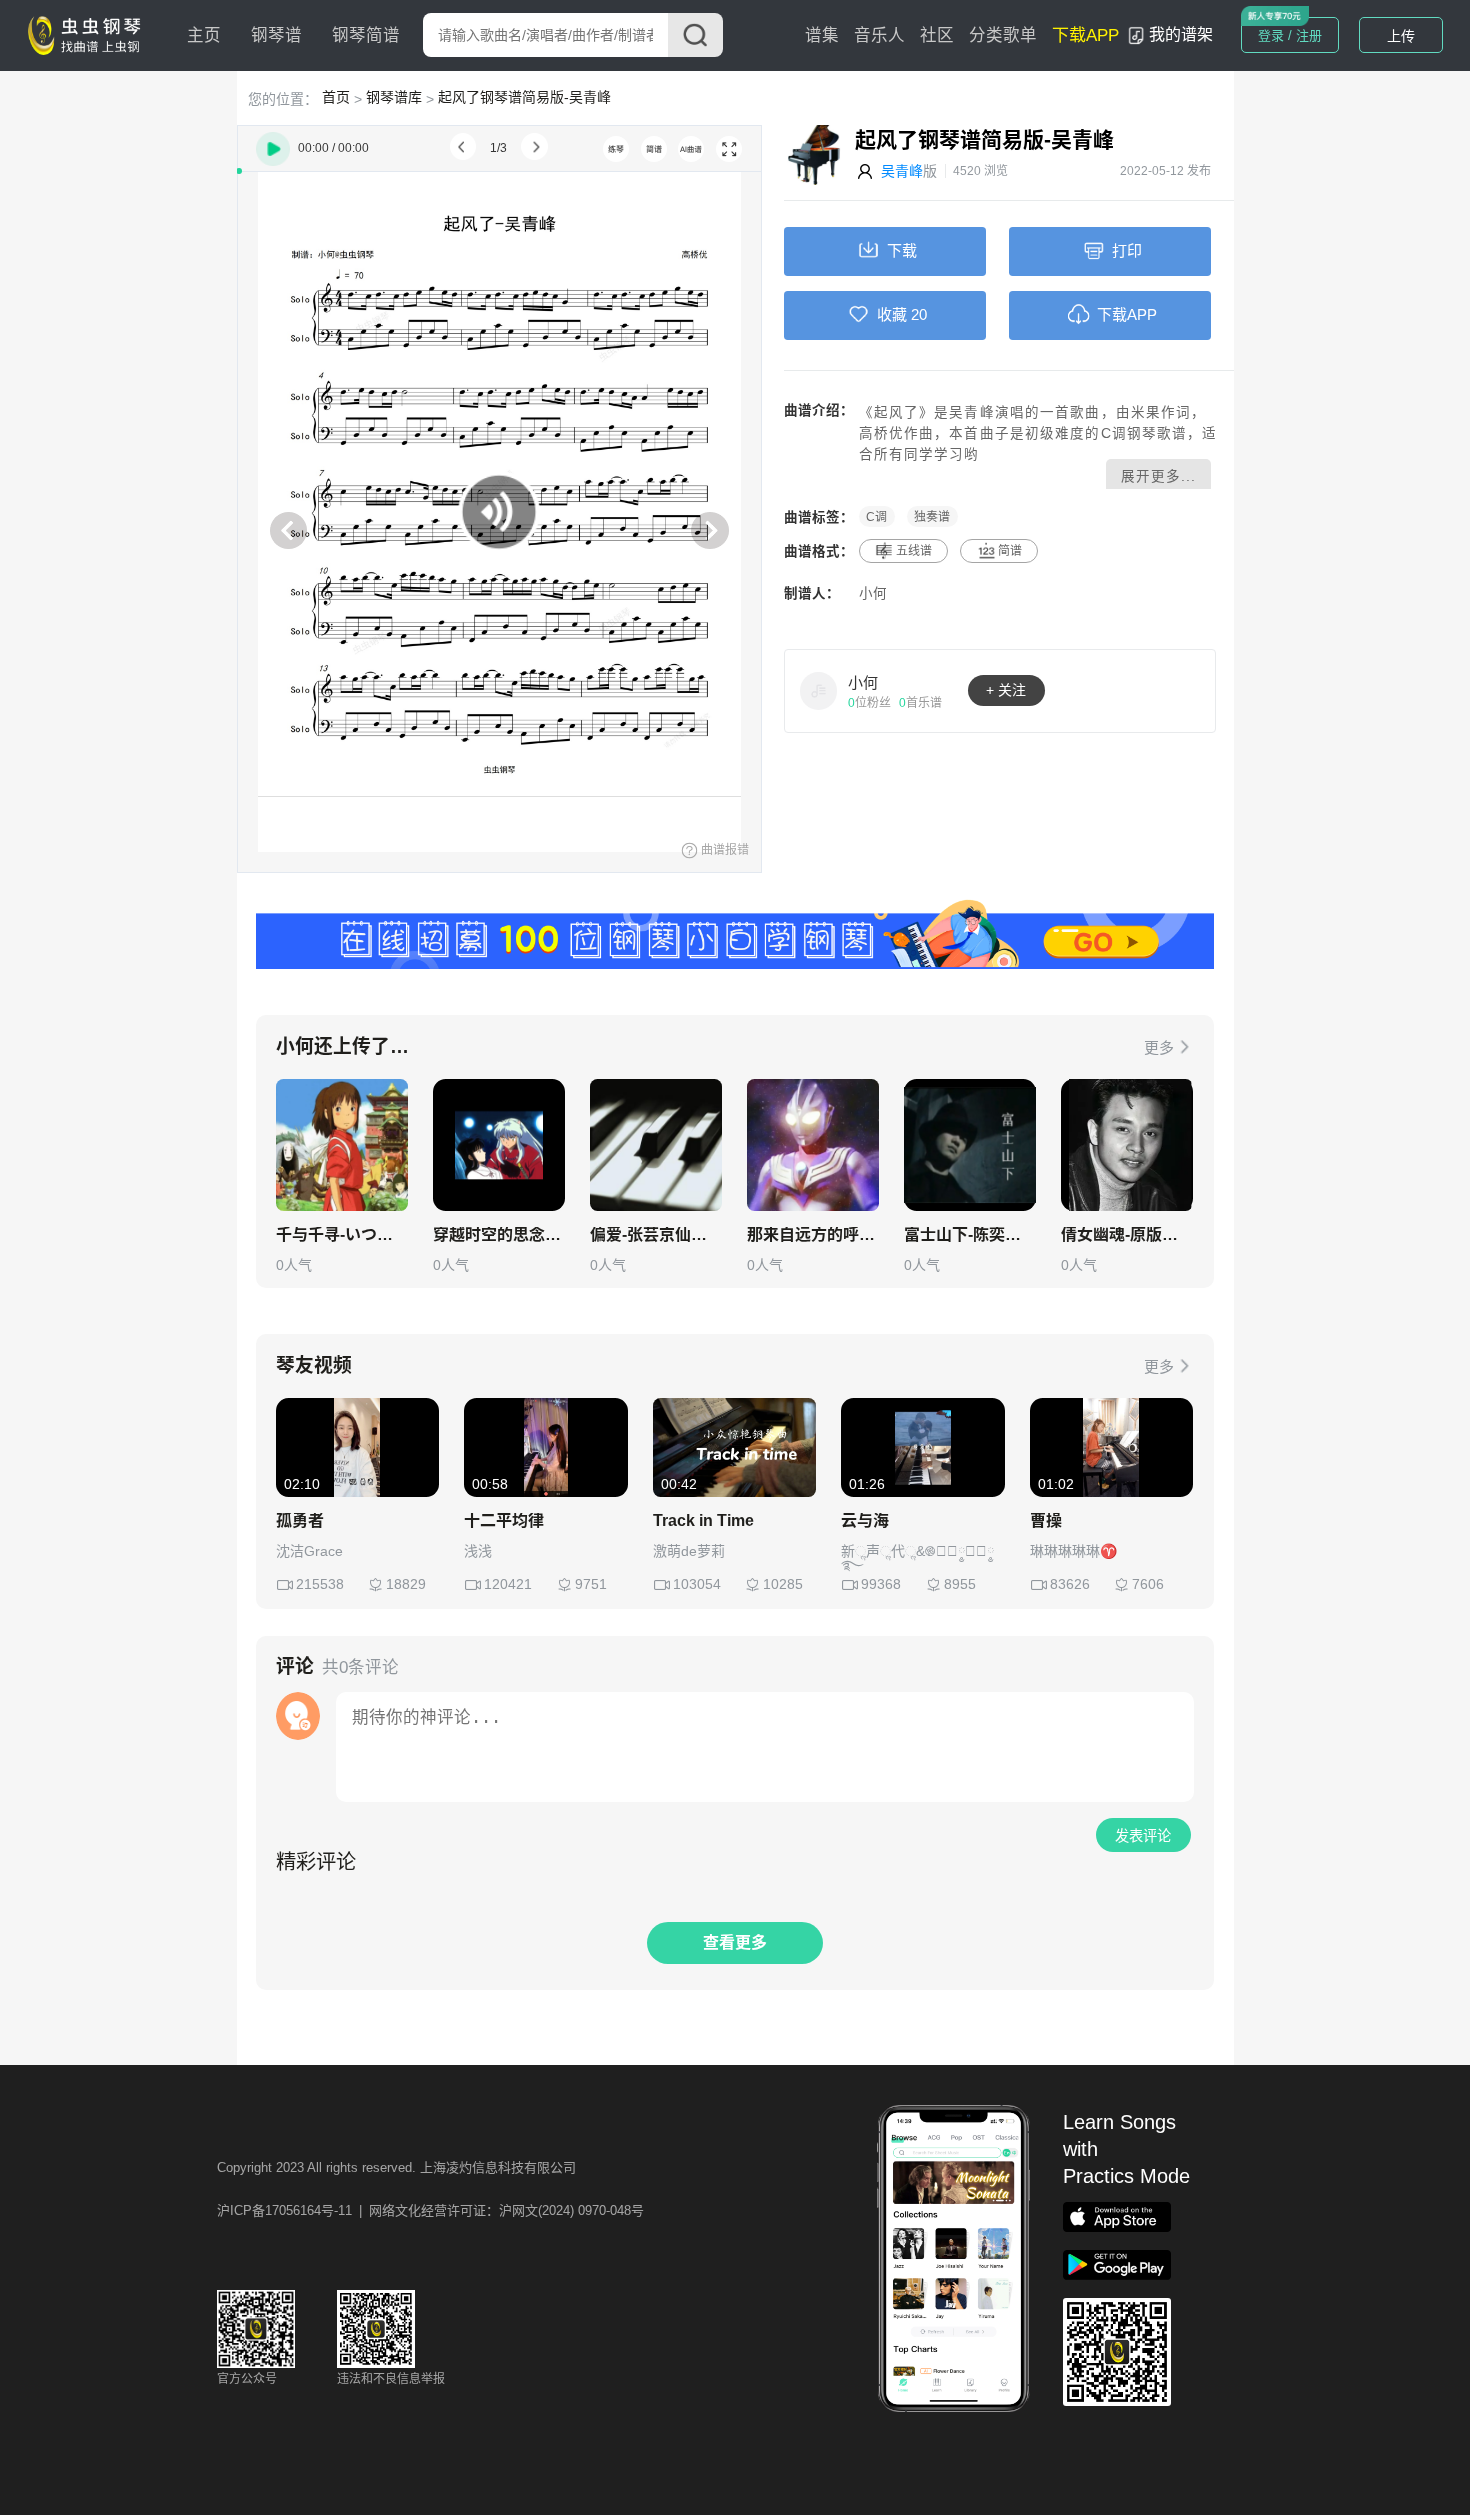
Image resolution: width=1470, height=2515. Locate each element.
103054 (697, 1584)
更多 (1159, 1047)
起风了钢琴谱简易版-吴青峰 (524, 97)
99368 (881, 1584)
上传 (1401, 36)
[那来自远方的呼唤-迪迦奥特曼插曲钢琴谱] (813, 1145)
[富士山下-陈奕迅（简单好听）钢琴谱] (970, 1145)
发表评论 (1143, 1836)
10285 (783, 1584)
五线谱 (914, 551)
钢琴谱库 (394, 97)
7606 (1148, 1584)
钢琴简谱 (366, 35)
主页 (204, 35)
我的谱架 (1181, 34)
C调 (876, 517)
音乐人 (879, 35)
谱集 (822, 35)
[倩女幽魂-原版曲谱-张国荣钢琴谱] (1127, 1145)
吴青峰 (902, 171)
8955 (960, 1584)
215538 (320, 1584)
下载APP (1085, 35)
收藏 (892, 314)
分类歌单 (1003, 35)
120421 (508, 1584)
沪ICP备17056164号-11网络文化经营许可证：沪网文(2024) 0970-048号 (430, 2210)
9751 (591, 1584)
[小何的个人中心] (819, 690)
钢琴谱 (276, 35)
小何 (873, 593)
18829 (406, 1584)
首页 (336, 97)
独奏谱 (932, 517)
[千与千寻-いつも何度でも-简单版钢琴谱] (342, 1145)
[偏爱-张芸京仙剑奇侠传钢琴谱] (656, 1145)
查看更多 (735, 1942)
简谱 (1010, 551)
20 (919, 314)
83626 (1070, 1584)
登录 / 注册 (1290, 35)
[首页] (89, 34)
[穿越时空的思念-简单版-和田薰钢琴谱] (499, 1145)
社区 (937, 35)
